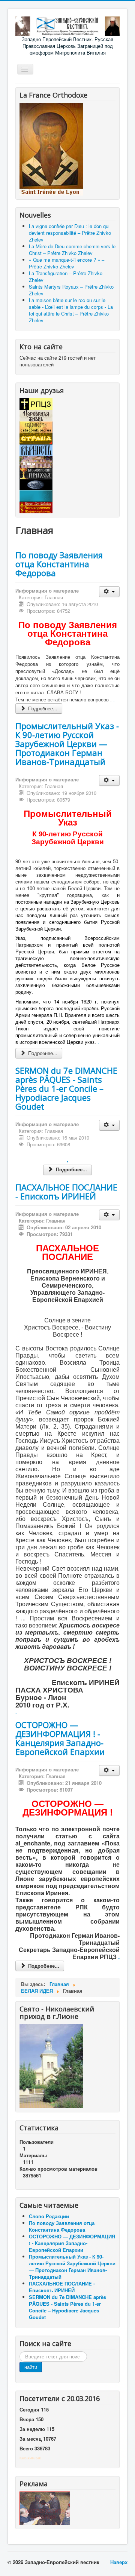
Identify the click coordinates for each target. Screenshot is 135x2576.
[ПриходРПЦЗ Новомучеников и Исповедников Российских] (36, 473)
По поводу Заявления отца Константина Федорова (59, 564)
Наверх (119, 2562)
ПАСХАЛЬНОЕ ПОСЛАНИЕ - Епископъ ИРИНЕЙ (66, 1192)
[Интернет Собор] (36, 484)
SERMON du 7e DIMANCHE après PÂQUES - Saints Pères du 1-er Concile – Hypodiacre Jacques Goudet (66, 1088)
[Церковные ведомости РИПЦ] (36, 426)
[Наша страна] (36, 438)
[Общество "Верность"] (36, 450)
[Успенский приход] (36, 495)
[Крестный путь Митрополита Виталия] (45, 2508)
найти (31, 2367)
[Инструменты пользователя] (109, 592)
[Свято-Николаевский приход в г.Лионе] (51, 2065)
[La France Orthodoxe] (51, 149)
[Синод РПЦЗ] (36, 403)
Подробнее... (42, 708)
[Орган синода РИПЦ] (36, 415)
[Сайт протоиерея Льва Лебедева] (36, 507)
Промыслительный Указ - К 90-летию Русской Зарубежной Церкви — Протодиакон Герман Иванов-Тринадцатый (67, 744)
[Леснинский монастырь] (36, 461)
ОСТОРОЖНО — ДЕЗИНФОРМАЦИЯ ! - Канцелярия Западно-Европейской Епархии (60, 1738)
